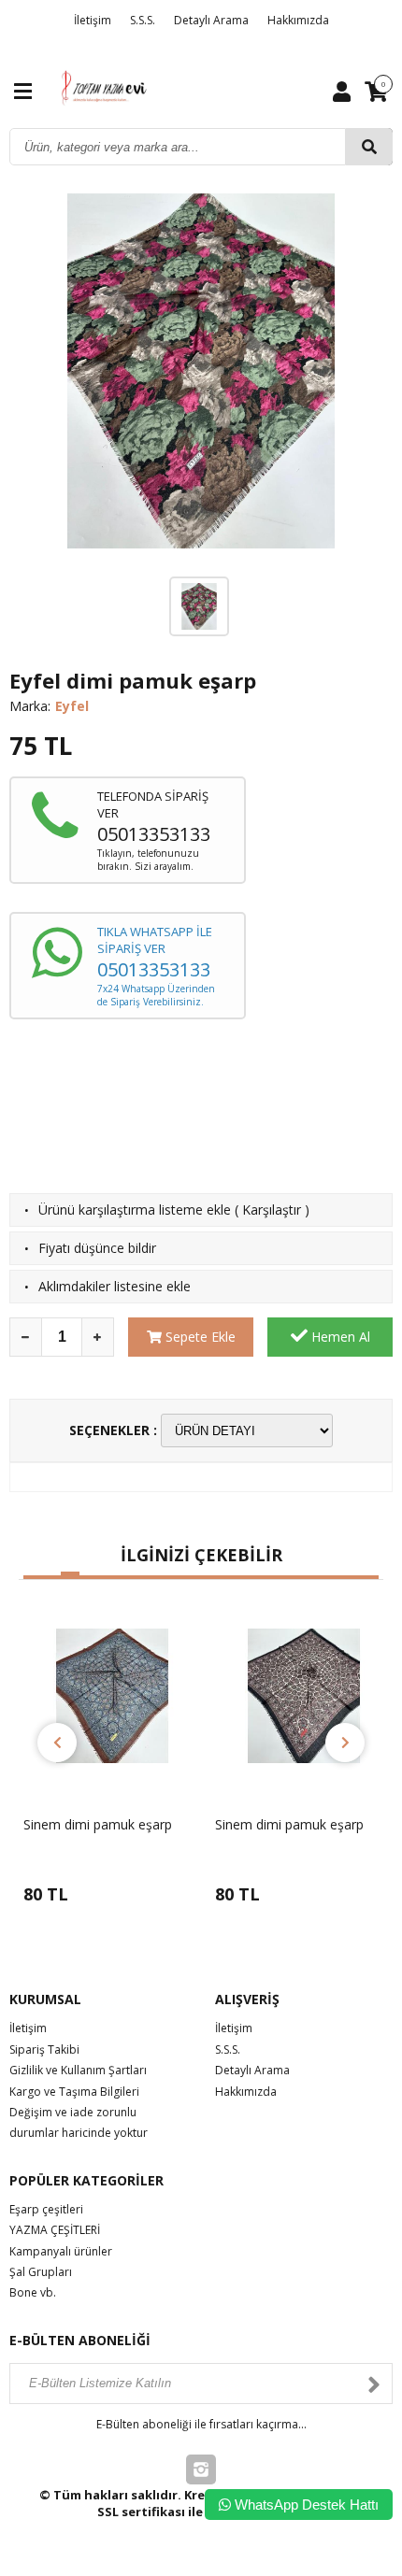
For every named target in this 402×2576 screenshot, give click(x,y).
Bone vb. (33, 2292)
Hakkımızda (298, 20)
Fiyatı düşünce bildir (97, 1248)
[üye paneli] (342, 91)
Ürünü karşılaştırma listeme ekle (135, 1210)
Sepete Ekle (199, 1337)
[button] (33, 1577)
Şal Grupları (41, 2272)
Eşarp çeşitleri (46, 2209)
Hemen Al (339, 1337)
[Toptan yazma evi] (105, 89)
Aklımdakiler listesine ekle (115, 1286)
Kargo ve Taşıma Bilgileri (74, 2092)
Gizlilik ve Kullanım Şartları (78, 2070)
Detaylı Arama (211, 20)
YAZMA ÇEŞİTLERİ (55, 2230)
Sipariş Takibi (44, 2049)
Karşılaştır (272, 1210)
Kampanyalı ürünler (61, 2251)
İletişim (93, 20)
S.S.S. (143, 20)
